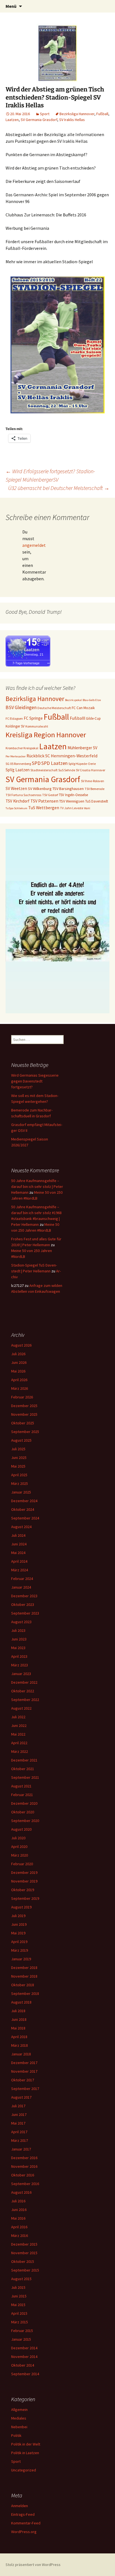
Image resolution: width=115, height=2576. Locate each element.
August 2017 (21, 2097)
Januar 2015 (21, 2339)
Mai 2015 (18, 2305)
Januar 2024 (21, 1587)
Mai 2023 (18, 1648)
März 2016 (20, 2236)
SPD (36, 763)
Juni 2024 (19, 1544)
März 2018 (20, 2045)
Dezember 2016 (24, 2158)
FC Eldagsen (14, 718)
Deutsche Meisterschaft (54, 708)
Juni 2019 (19, 1924)
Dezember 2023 (24, 1596)
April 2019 (19, 1942)
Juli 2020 (18, 1838)
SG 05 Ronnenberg (18, 764)
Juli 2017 (18, 2106)
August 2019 (21, 1907)
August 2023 (21, 1622)
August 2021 (21, 1786)
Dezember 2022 (24, 1682)
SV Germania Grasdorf (39, 120)
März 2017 (20, 2140)
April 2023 (19, 1656)
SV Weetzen (16, 788)
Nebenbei (19, 2427)
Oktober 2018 (23, 1985)
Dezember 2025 (24, 1406)
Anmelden (20, 2506)
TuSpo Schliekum (16, 808)
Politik (16, 2435)
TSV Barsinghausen (68, 789)
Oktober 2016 (23, 2175)
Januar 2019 (21, 1959)
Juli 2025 (18, 1449)
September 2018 (25, 1993)
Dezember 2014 (24, 2348)
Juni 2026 (19, 1362)
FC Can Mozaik (83, 708)
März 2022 (20, 1751)
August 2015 (21, 2279)
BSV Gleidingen (21, 707)
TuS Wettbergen (44, 808)
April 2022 (19, 1743)
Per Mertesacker (16, 756)
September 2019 (25, 1898)
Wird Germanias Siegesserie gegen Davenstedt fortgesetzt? (35, 1081)
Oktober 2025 (23, 1423)
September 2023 (25, 1613)
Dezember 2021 (24, 1760)
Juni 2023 (19, 1639)
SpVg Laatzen (18, 770)
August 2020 (21, 1829)
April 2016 (19, 2227)
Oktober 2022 (23, 1691)
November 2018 (24, 1976)
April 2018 (19, 2037)
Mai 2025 (18, 1466)
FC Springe (33, 718)
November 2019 (24, 1881)
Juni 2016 (19, 2210)
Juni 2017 (19, 2115)
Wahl (87, 808)
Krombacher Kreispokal (22, 748)
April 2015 (19, 2313)
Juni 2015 (19, 2296)
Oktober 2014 (23, 2365)
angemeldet (34, 545)
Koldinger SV (15, 726)
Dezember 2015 (24, 2244)
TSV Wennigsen (72, 801)
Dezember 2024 (24, 1501)
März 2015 (20, 2322)
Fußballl (77, 718)
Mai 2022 (18, 1734)
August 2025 (21, 1440)
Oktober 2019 (23, 1890)
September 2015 (25, 2270)
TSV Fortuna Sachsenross (23, 795)
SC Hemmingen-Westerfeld (71, 756)
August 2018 (21, 2002)
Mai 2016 (18, 2218)
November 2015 (24, 2253)
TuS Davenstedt (97, 801)
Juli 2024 (18, 1535)
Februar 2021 (22, 1795)
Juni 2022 (19, 1726)
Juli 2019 (18, 1916)
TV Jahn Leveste (72, 808)
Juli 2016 (18, 2201)
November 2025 (24, 1414)
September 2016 (25, 2184)
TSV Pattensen (44, 801)
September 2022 (25, 1700)
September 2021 (25, 1777)
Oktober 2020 (23, 1812)
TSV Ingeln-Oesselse (73, 795)
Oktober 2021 (23, 1769)
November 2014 (24, 2357)
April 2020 (19, 1847)
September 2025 (25, 1432)
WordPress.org (24, 2532)
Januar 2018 (21, 2054)
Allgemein (19, 2410)
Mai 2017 (18, 2123)
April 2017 (19, 2132)
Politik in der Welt (26, 2444)
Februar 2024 (22, 1579)
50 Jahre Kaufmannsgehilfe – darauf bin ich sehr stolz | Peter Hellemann (37, 1186)
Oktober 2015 (23, 2261)
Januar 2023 (21, 1674)
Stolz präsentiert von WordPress (33, 2565)
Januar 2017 (21, 2149)
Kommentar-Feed (26, 2523)
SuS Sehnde (67, 770)
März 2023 (20, 1665)
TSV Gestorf (50, 795)
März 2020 (20, 1855)
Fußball (102, 114)
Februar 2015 (22, 2331)
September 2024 (25, 1518)
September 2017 (25, 2089)
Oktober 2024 (23, 1509)
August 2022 (21, 1708)
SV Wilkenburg (40, 789)
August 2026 (21, 1345)
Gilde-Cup (93, 718)
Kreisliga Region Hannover (46, 735)
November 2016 (24, 2166)
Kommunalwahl (37, 726)
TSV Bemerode (94, 789)
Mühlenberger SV (82, 748)
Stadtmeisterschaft (44, 770)
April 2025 (19, 1475)
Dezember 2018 (24, 1968)
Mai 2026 (18, 1371)
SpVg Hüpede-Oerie (82, 764)
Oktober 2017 (23, 2080)
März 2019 (20, 1950)
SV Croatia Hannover (91, 770)
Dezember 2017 (24, 2063)
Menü (11, 6)
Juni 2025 (19, 1458)
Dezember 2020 (24, 1803)
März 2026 (20, 1388)
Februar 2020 (22, 1864)
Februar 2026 (22, 1397)
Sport (45, 114)
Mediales (19, 2418)
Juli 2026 (18, 1354)
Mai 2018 (18, 2028)
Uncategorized (24, 2470)
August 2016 (21, 2192)
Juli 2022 (18, 1717)
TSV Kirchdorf (18, 801)
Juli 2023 (18, 1630)
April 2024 (19, 1561)
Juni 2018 (19, 2019)
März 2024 (20, 1570)
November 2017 (24, 2071)
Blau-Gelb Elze (92, 700)
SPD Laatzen (54, 763)
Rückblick (35, 756)
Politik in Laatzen (25, 2453)
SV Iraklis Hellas (72, 120)
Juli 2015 (18, 2287)
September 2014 (25, 2374)
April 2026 (19, 1380)
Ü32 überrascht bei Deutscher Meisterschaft (59, 488)
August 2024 (21, 1527)
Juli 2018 (18, 2011)
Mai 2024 (18, 1553)
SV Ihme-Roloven (93, 781)
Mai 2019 (18, 1933)
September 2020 (25, 1821)
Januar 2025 (21, 1492)
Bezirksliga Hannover (77, 114)
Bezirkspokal (73, 700)
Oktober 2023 (23, 1604)
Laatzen (12, 120)
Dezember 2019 (24, 1872)
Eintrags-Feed (23, 2514)
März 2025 (20, 1483)
